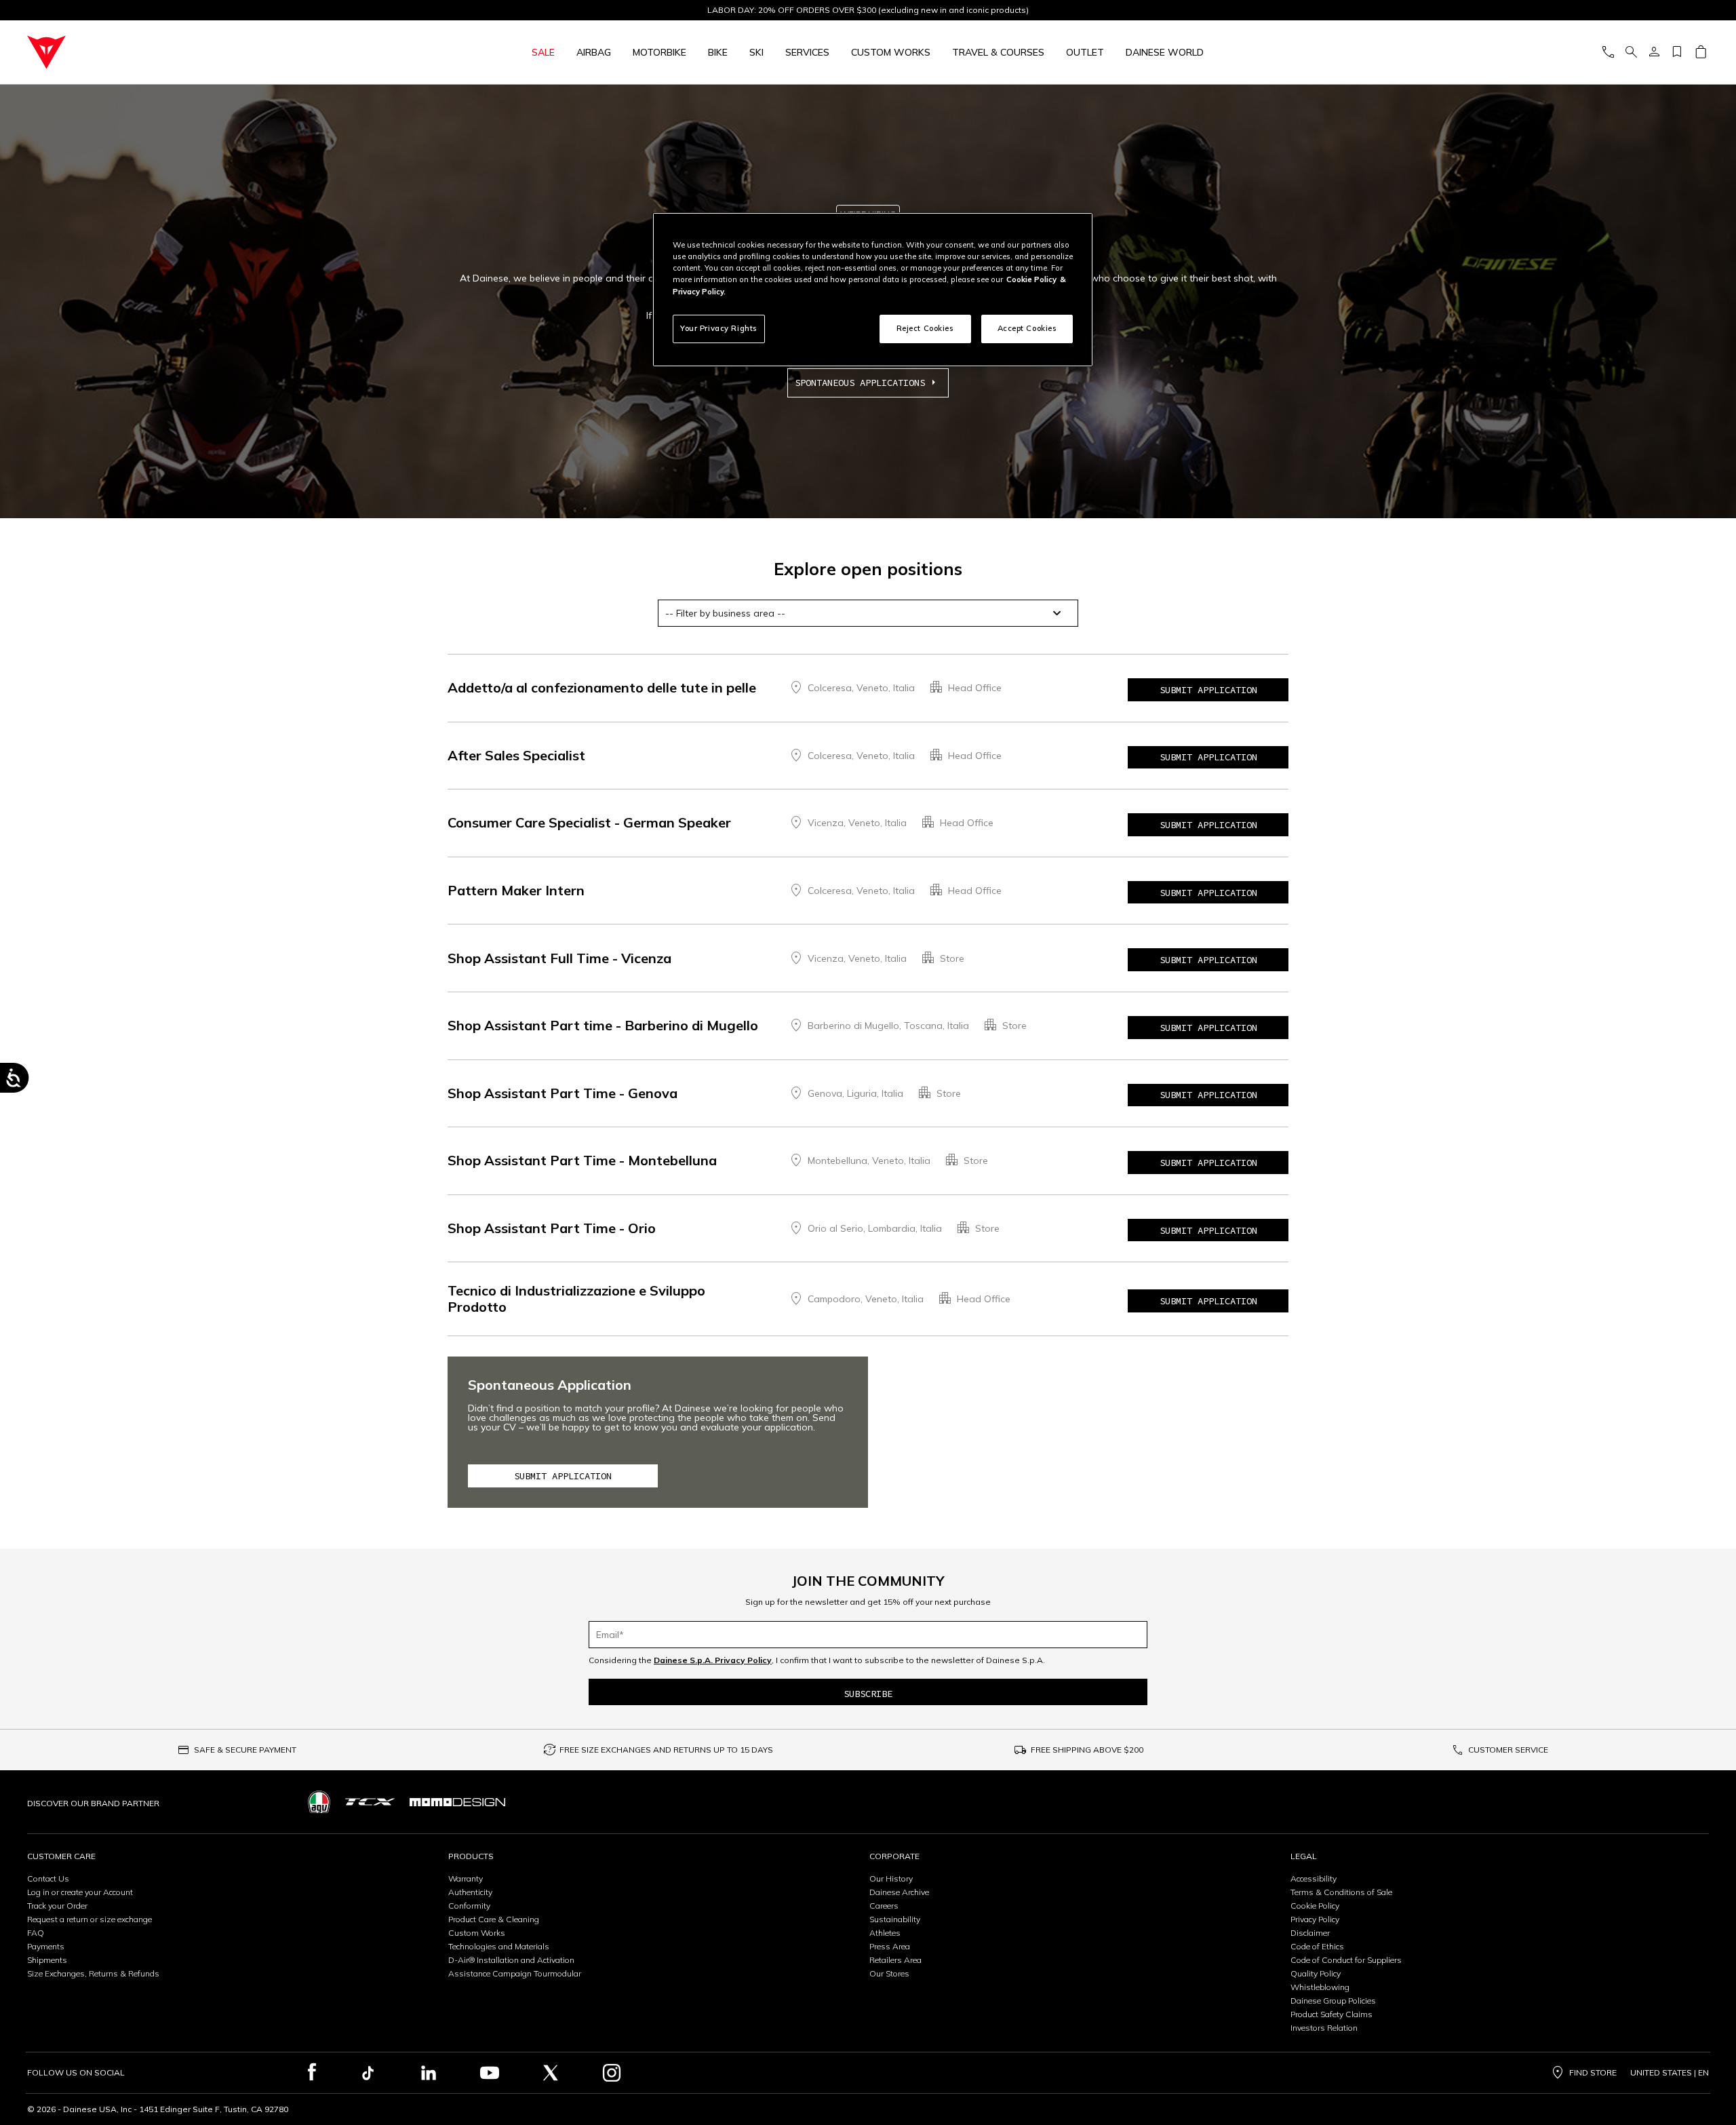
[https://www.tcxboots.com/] (370, 1802)
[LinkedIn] (429, 2073)
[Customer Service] (1608, 53)
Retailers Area (895, 1960)
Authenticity (470, 1892)
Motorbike (659, 52)
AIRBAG (594, 52)
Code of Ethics (1317, 1946)
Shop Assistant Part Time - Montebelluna (582, 1160)
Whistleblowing (1320, 1987)
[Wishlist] (1677, 53)
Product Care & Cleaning (494, 1919)
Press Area (890, 1946)
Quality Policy (1316, 1973)
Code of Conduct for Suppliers (1346, 1960)
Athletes (885, 1933)
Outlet (1085, 52)
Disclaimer (1310, 1933)
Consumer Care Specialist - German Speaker (589, 822)
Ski (756, 52)
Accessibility (1314, 1878)
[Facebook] (312, 2073)
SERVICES (807, 52)
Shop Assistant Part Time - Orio (552, 1228)
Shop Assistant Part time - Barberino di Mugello (603, 1025)
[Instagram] (612, 2073)
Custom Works (477, 1933)
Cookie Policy (1315, 1906)
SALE (543, 52)
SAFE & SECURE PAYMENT (245, 1750)
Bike (718, 52)
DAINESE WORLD (1165, 52)
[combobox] (868, 613)
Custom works (891, 52)
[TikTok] (368, 2073)
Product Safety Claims (1331, 2014)
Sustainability (895, 1919)
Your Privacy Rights (719, 328)
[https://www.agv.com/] (319, 1802)
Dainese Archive (899, 1892)
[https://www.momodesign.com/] (457, 1802)
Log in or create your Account (80, 1892)
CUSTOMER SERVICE (1508, 1750)
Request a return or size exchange (90, 1919)
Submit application (1208, 690)
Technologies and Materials (499, 1946)
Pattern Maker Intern (516, 890)
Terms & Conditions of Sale (1341, 1892)
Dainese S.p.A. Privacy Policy (713, 1660)
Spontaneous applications (860, 383)
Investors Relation (1324, 2028)
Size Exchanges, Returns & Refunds (93, 1973)
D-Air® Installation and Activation (511, 1960)
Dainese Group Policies (1333, 2001)
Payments (46, 1946)
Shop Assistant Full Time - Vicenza (559, 958)
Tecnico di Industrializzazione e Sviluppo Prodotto (576, 1299)
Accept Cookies (1027, 328)
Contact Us (48, 1878)
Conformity (469, 1906)
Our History (891, 1878)
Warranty (466, 1878)
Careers (884, 1906)
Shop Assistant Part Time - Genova (563, 1093)
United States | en (1670, 2073)
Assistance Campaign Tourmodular (515, 1973)
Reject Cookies (925, 328)
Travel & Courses (998, 52)
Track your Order (57, 1906)
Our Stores (889, 1973)
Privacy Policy (1315, 1919)
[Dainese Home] (192, 52)
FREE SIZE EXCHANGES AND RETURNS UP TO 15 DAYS (666, 1750)
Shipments (47, 1960)
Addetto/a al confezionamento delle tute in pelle (602, 687)
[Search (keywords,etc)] (1631, 53)
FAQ (36, 1933)
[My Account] (1654, 53)
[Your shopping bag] (1700, 53)
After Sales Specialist (516, 755)
